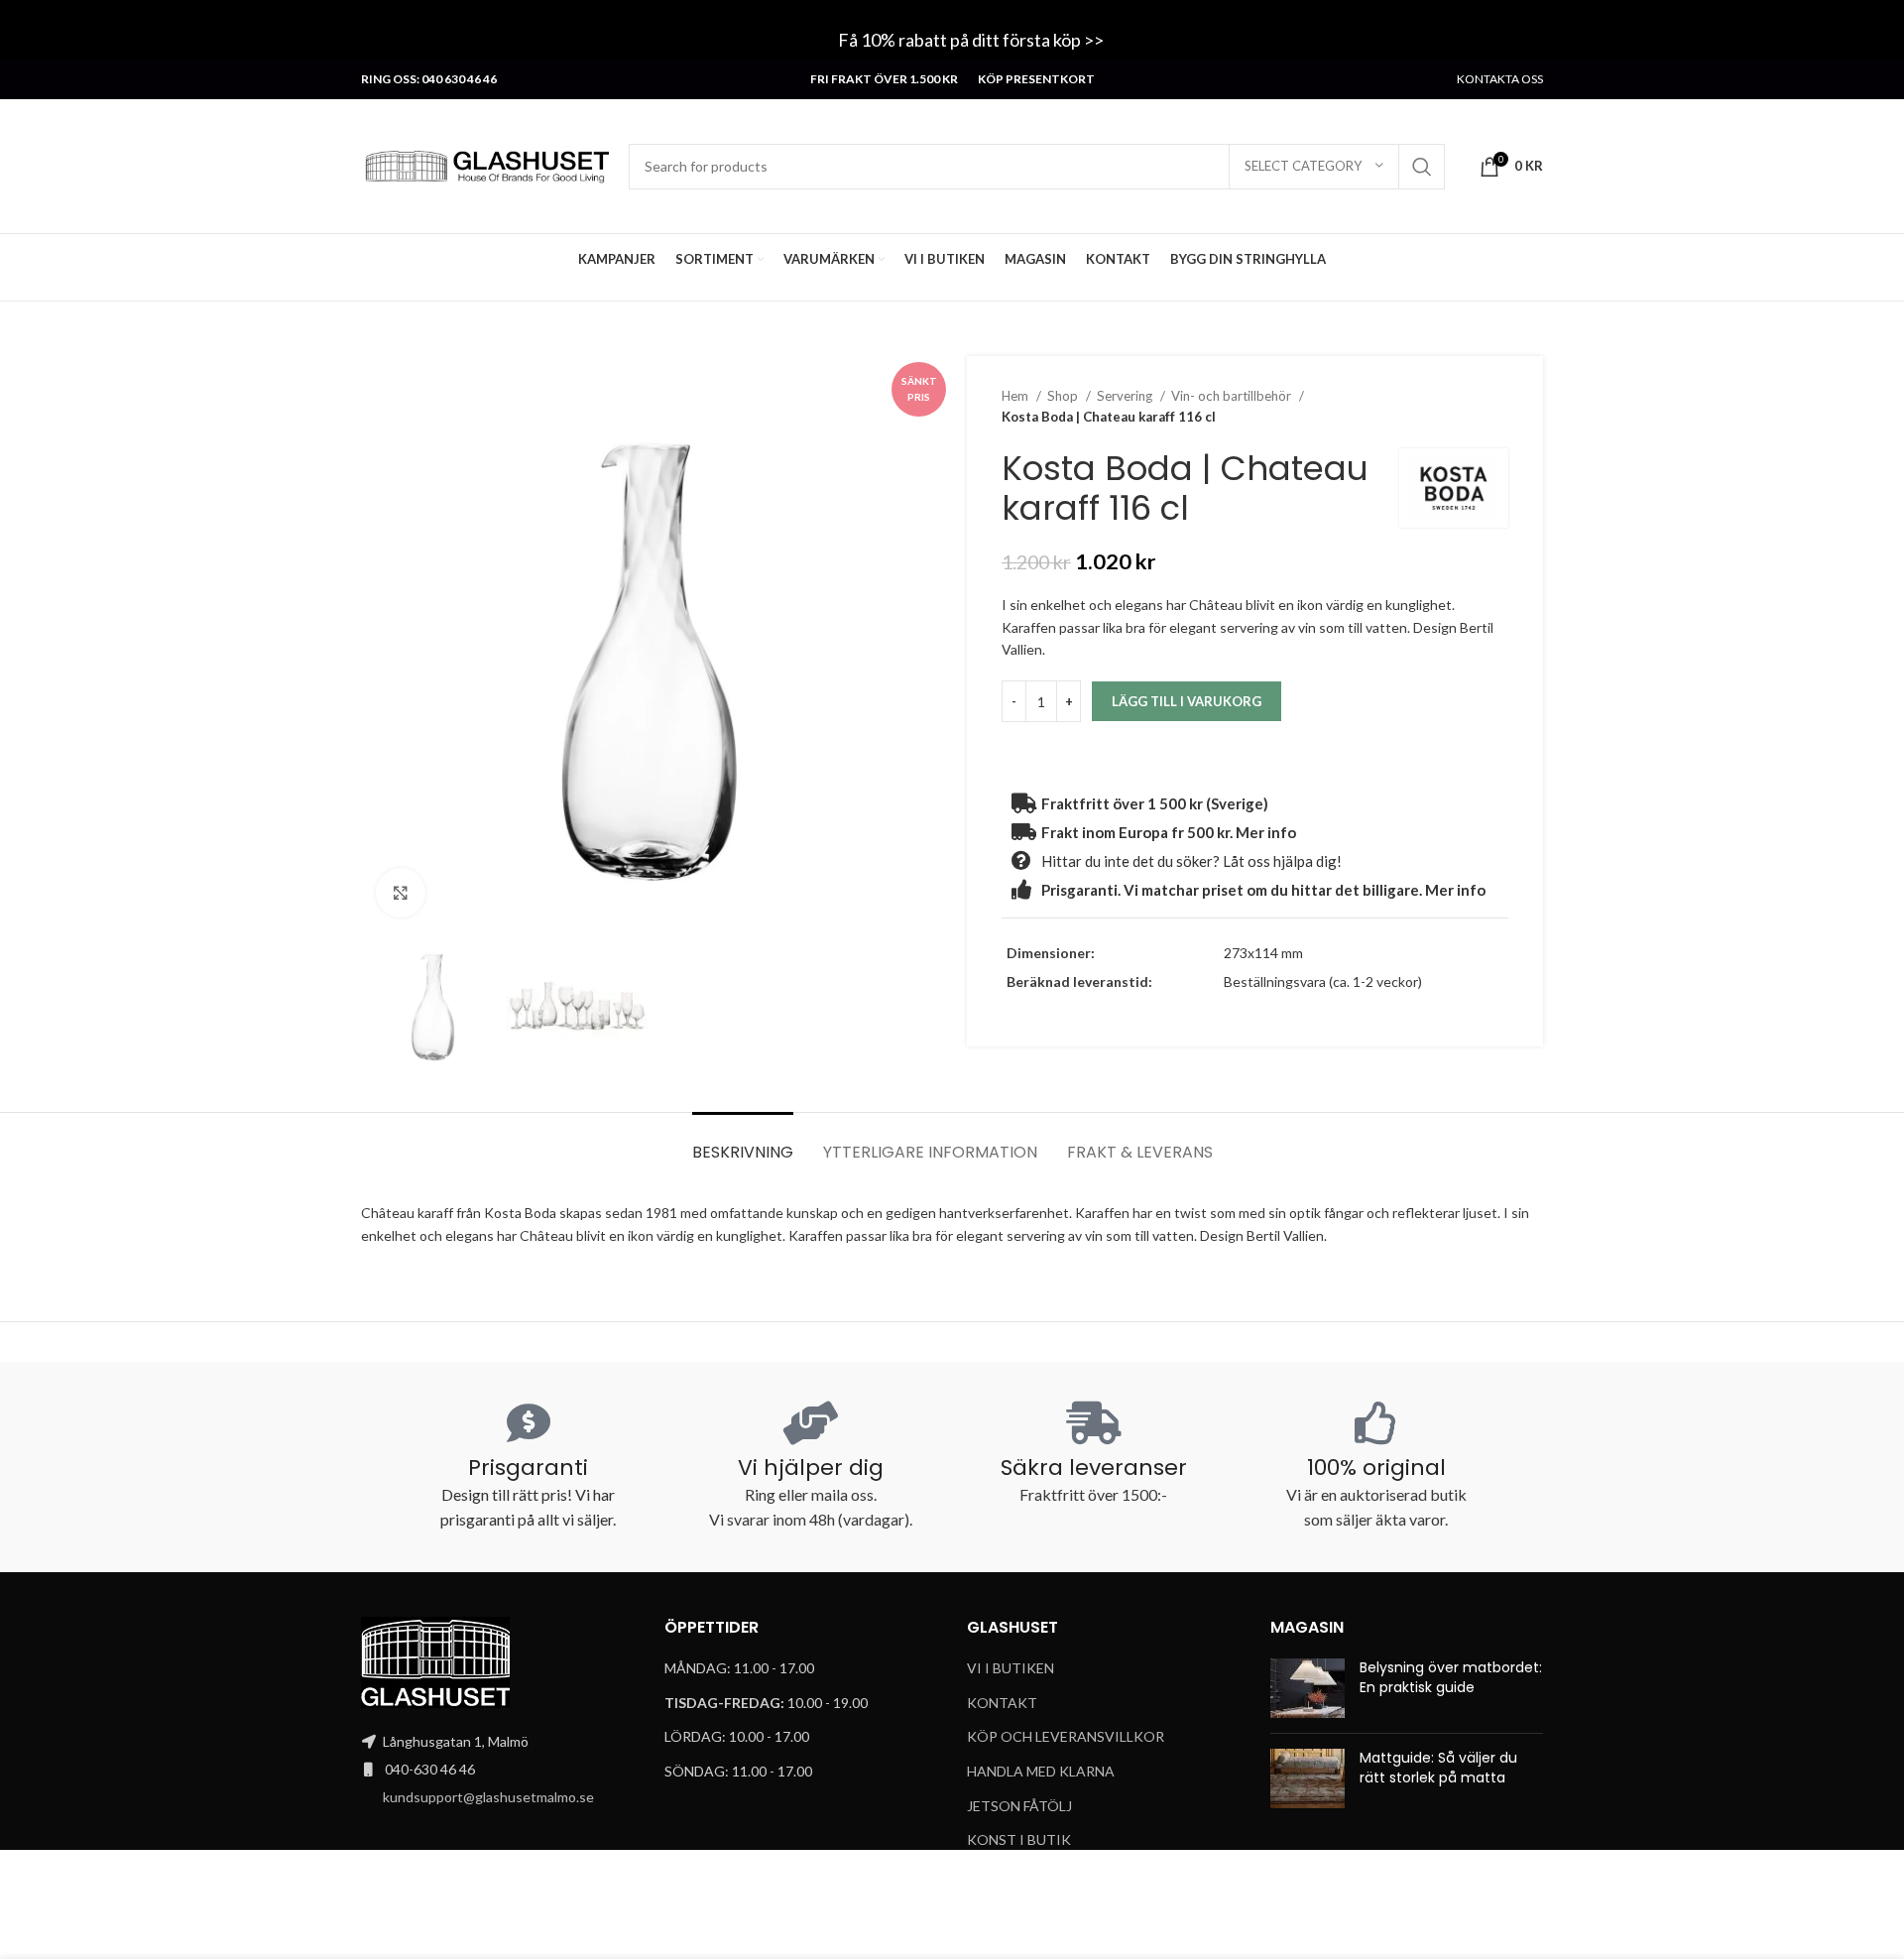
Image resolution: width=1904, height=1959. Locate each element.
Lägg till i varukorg (1187, 701)
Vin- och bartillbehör (1233, 396)
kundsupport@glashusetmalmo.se (488, 1797)
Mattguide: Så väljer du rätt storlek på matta (1438, 1768)
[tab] (743, 1142)
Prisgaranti (528, 1468)
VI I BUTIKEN (1011, 1668)
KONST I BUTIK (1019, 1839)
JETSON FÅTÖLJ (1019, 1806)
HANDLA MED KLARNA (1041, 1771)
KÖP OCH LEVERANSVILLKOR (1066, 1736)
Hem (1016, 396)
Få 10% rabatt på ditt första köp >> (972, 40)
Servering (1126, 396)
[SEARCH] (1422, 167)
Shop (1064, 396)
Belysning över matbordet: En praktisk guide (1451, 1677)
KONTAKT (1002, 1703)
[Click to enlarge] (401, 893)
